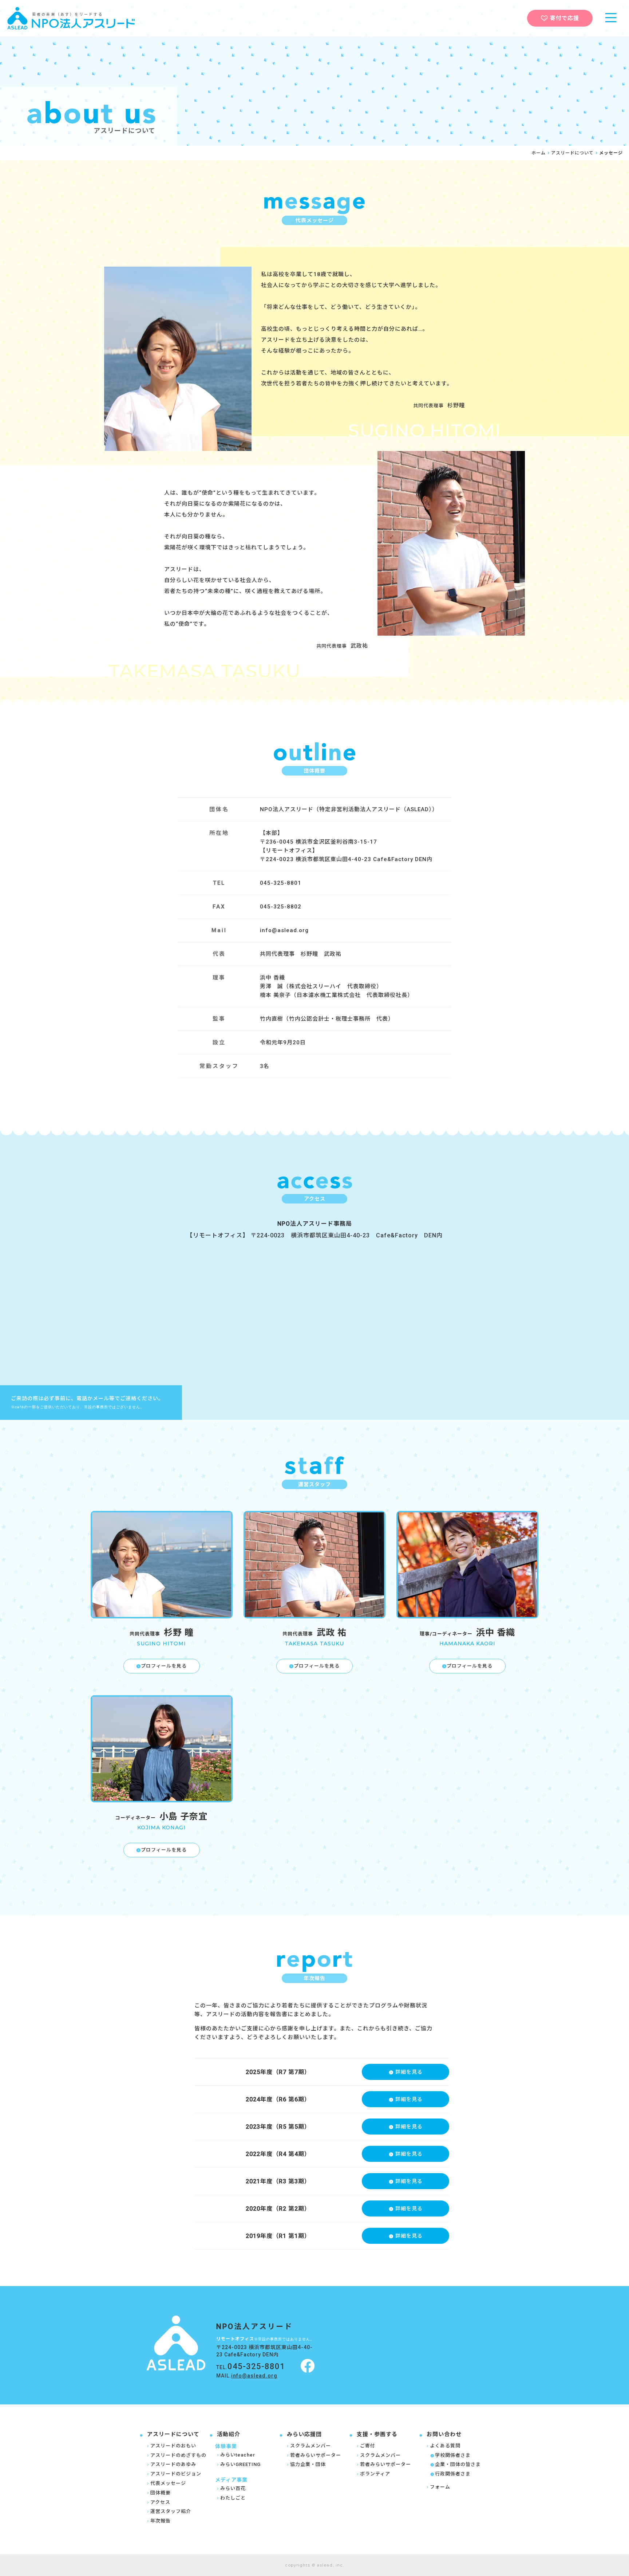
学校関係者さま (453, 2455)
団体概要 (161, 2493)
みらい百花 (233, 2488)
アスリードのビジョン (176, 2474)
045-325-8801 (256, 2366)
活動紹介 (229, 2434)
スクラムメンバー (310, 2446)
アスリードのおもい (173, 2446)
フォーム (440, 2487)
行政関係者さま (453, 2474)
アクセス (160, 2502)
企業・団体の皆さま (458, 2464)
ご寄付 (368, 2446)
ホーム (539, 153)
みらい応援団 (304, 2434)
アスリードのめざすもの (178, 2455)
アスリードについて (572, 153)
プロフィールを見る (164, 1666)
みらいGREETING (240, 2464)
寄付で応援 (565, 18)
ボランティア (375, 2474)
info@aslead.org (284, 930)
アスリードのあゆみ (173, 2464)
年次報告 (161, 2521)
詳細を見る (409, 2072)
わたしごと (233, 2498)
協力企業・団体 (308, 2464)
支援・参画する (377, 2434)
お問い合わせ (444, 2434)
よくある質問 (445, 2446)
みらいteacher (238, 2455)
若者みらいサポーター (316, 2455)
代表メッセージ (168, 2483)
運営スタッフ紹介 (171, 2511)
